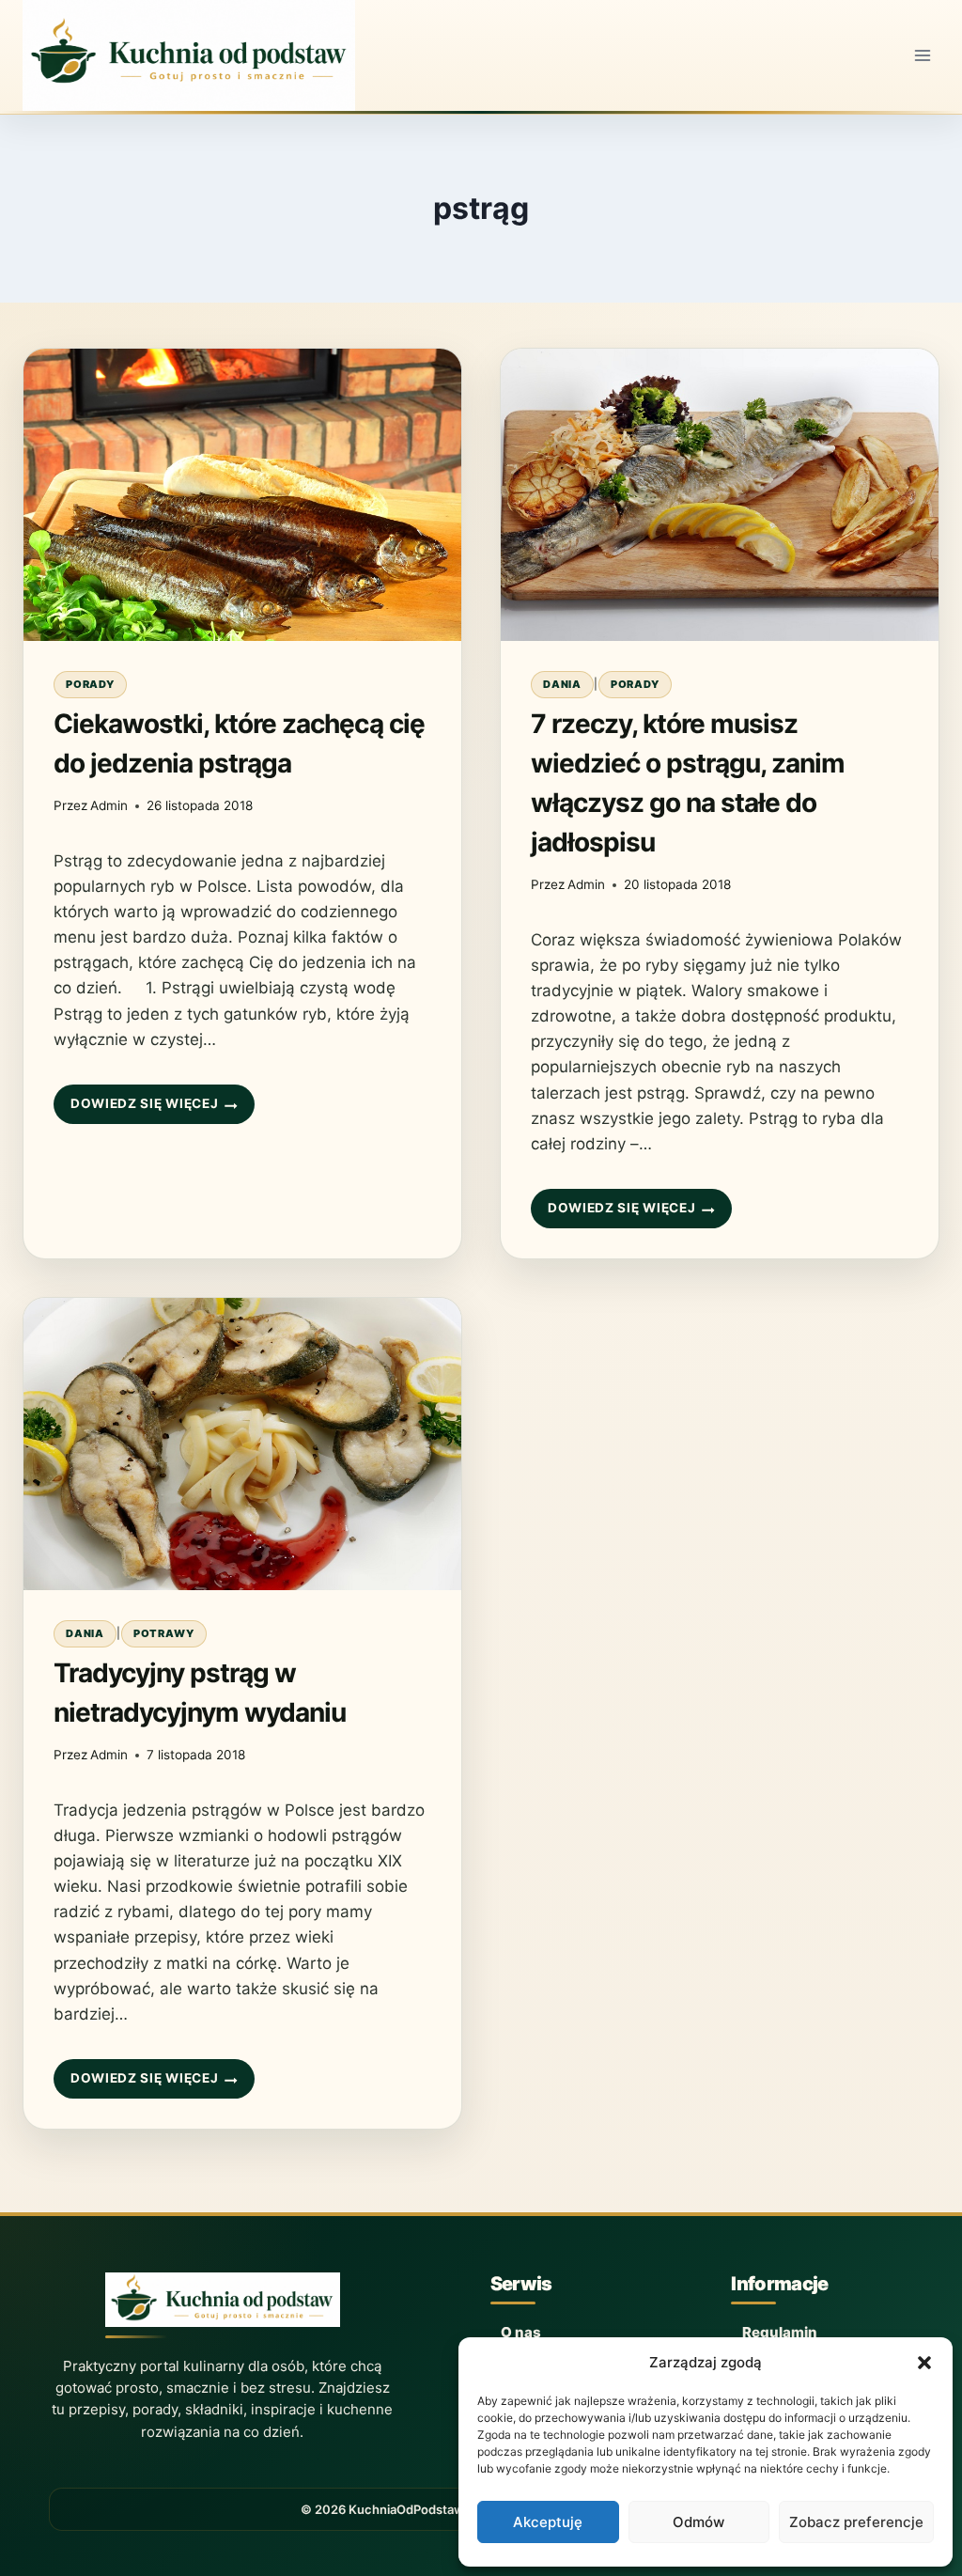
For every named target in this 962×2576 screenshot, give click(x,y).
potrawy (164, 1633)
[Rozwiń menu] (922, 55)
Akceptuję (548, 2522)
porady (90, 684)
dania (562, 684)
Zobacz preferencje (856, 2522)
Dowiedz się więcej (144, 1110)
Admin (109, 805)
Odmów (698, 2522)
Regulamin (780, 2332)
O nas (521, 2332)
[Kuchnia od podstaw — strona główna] (223, 2305)
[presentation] (242, 495)
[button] (924, 2363)
